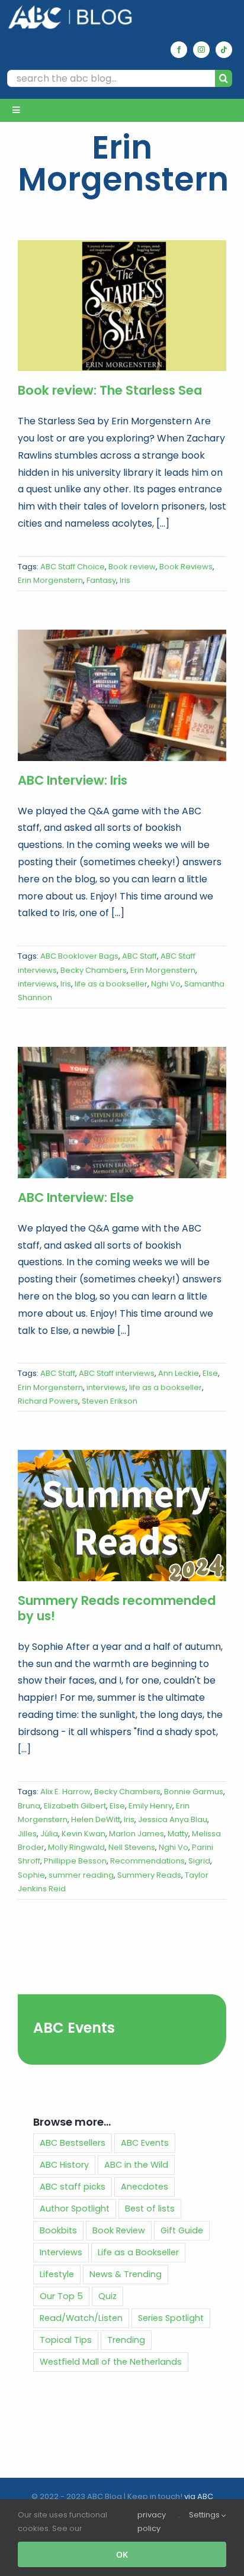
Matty (178, 1834)
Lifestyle (57, 2274)
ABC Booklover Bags (79, 956)
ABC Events (74, 2028)
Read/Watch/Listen (81, 2318)
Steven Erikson (110, 1401)
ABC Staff (139, 956)
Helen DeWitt (96, 1819)
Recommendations (147, 1861)
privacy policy (152, 2522)
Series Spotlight (171, 2318)
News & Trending (126, 2274)
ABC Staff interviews (117, 1373)
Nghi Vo (166, 984)
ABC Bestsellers (73, 2143)
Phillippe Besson (75, 1861)
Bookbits (58, 2230)
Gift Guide (182, 2230)
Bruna (29, 1806)
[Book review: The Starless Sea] (122, 306)
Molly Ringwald (76, 1847)
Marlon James (137, 1834)
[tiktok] (224, 50)
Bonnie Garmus (194, 1792)
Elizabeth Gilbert (75, 1806)
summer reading (81, 1875)
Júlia (49, 1834)
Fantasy (101, 580)
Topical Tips (66, 2340)
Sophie (31, 1875)
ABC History (64, 2165)
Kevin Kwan (84, 1834)
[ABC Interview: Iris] (122, 695)
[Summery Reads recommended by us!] (122, 1516)
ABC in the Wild (136, 2165)
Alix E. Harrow (65, 1792)
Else (210, 1373)
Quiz (107, 2296)
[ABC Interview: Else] (122, 1113)
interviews (37, 984)
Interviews (61, 2252)
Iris (125, 580)
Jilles (27, 1834)
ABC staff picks (73, 2187)
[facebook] (179, 50)
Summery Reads (149, 1875)
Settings (205, 2515)
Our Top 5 (61, 2296)
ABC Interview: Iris (73, 780)
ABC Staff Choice (73, 567)
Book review (132, 567)
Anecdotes (145, 2187)
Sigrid (199, 1861)
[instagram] (201, 50)
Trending (126, 2340)
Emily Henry (150, 1806)
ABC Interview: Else (76, 1197)
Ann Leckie (179, 1373)
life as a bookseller (111, 984)
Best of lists (150, 2209)
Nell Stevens (132, 1847)
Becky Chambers (94, 970)
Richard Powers (48, 1401)
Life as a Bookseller (138, 2252)
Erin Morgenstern (50, 580)
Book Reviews (186, 567)
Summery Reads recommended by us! (117, 1608)
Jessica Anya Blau (173, 1819)
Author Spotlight (75, 2209)
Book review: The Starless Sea (110, 390)
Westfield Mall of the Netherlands (111, 2362)
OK (122, 2554)
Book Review (119, 2230)
